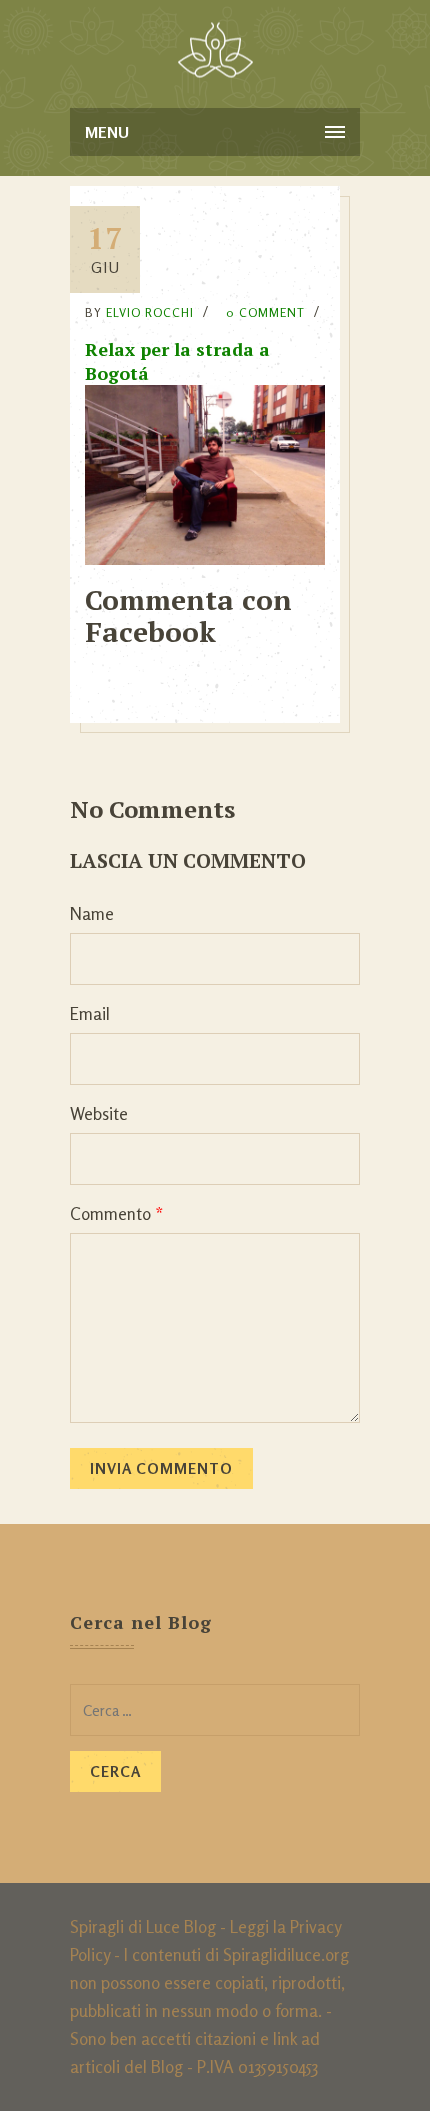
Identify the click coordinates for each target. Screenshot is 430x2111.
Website (99, 1113)
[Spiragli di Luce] (215, 50)
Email (90, 1013)
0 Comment (265, 312)
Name (92, 913)
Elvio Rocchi (150, 312)
